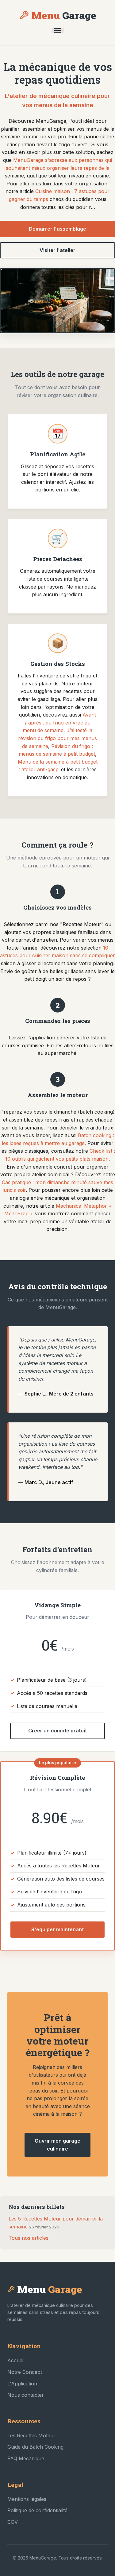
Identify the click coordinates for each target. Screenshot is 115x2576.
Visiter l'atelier (57, 250)
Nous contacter (26, 2395)
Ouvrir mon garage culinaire (57, 2145)
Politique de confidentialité (37, 2510)
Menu (64, 15)
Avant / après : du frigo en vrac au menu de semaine (59, 722)
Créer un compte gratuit (57, 1731)
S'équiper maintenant (57, 1929)
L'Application (22, 2384)
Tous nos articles (29, 2238)
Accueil (16, 2360)
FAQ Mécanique (26, 2458)
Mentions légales (27, 2499)
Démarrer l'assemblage (57, 229)
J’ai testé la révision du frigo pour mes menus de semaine (57, 738)
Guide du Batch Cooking (35, 2447)
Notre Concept (25, 2372)
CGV (13, 2522)
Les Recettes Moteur (31, 2436)
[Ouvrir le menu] (58, 31)
